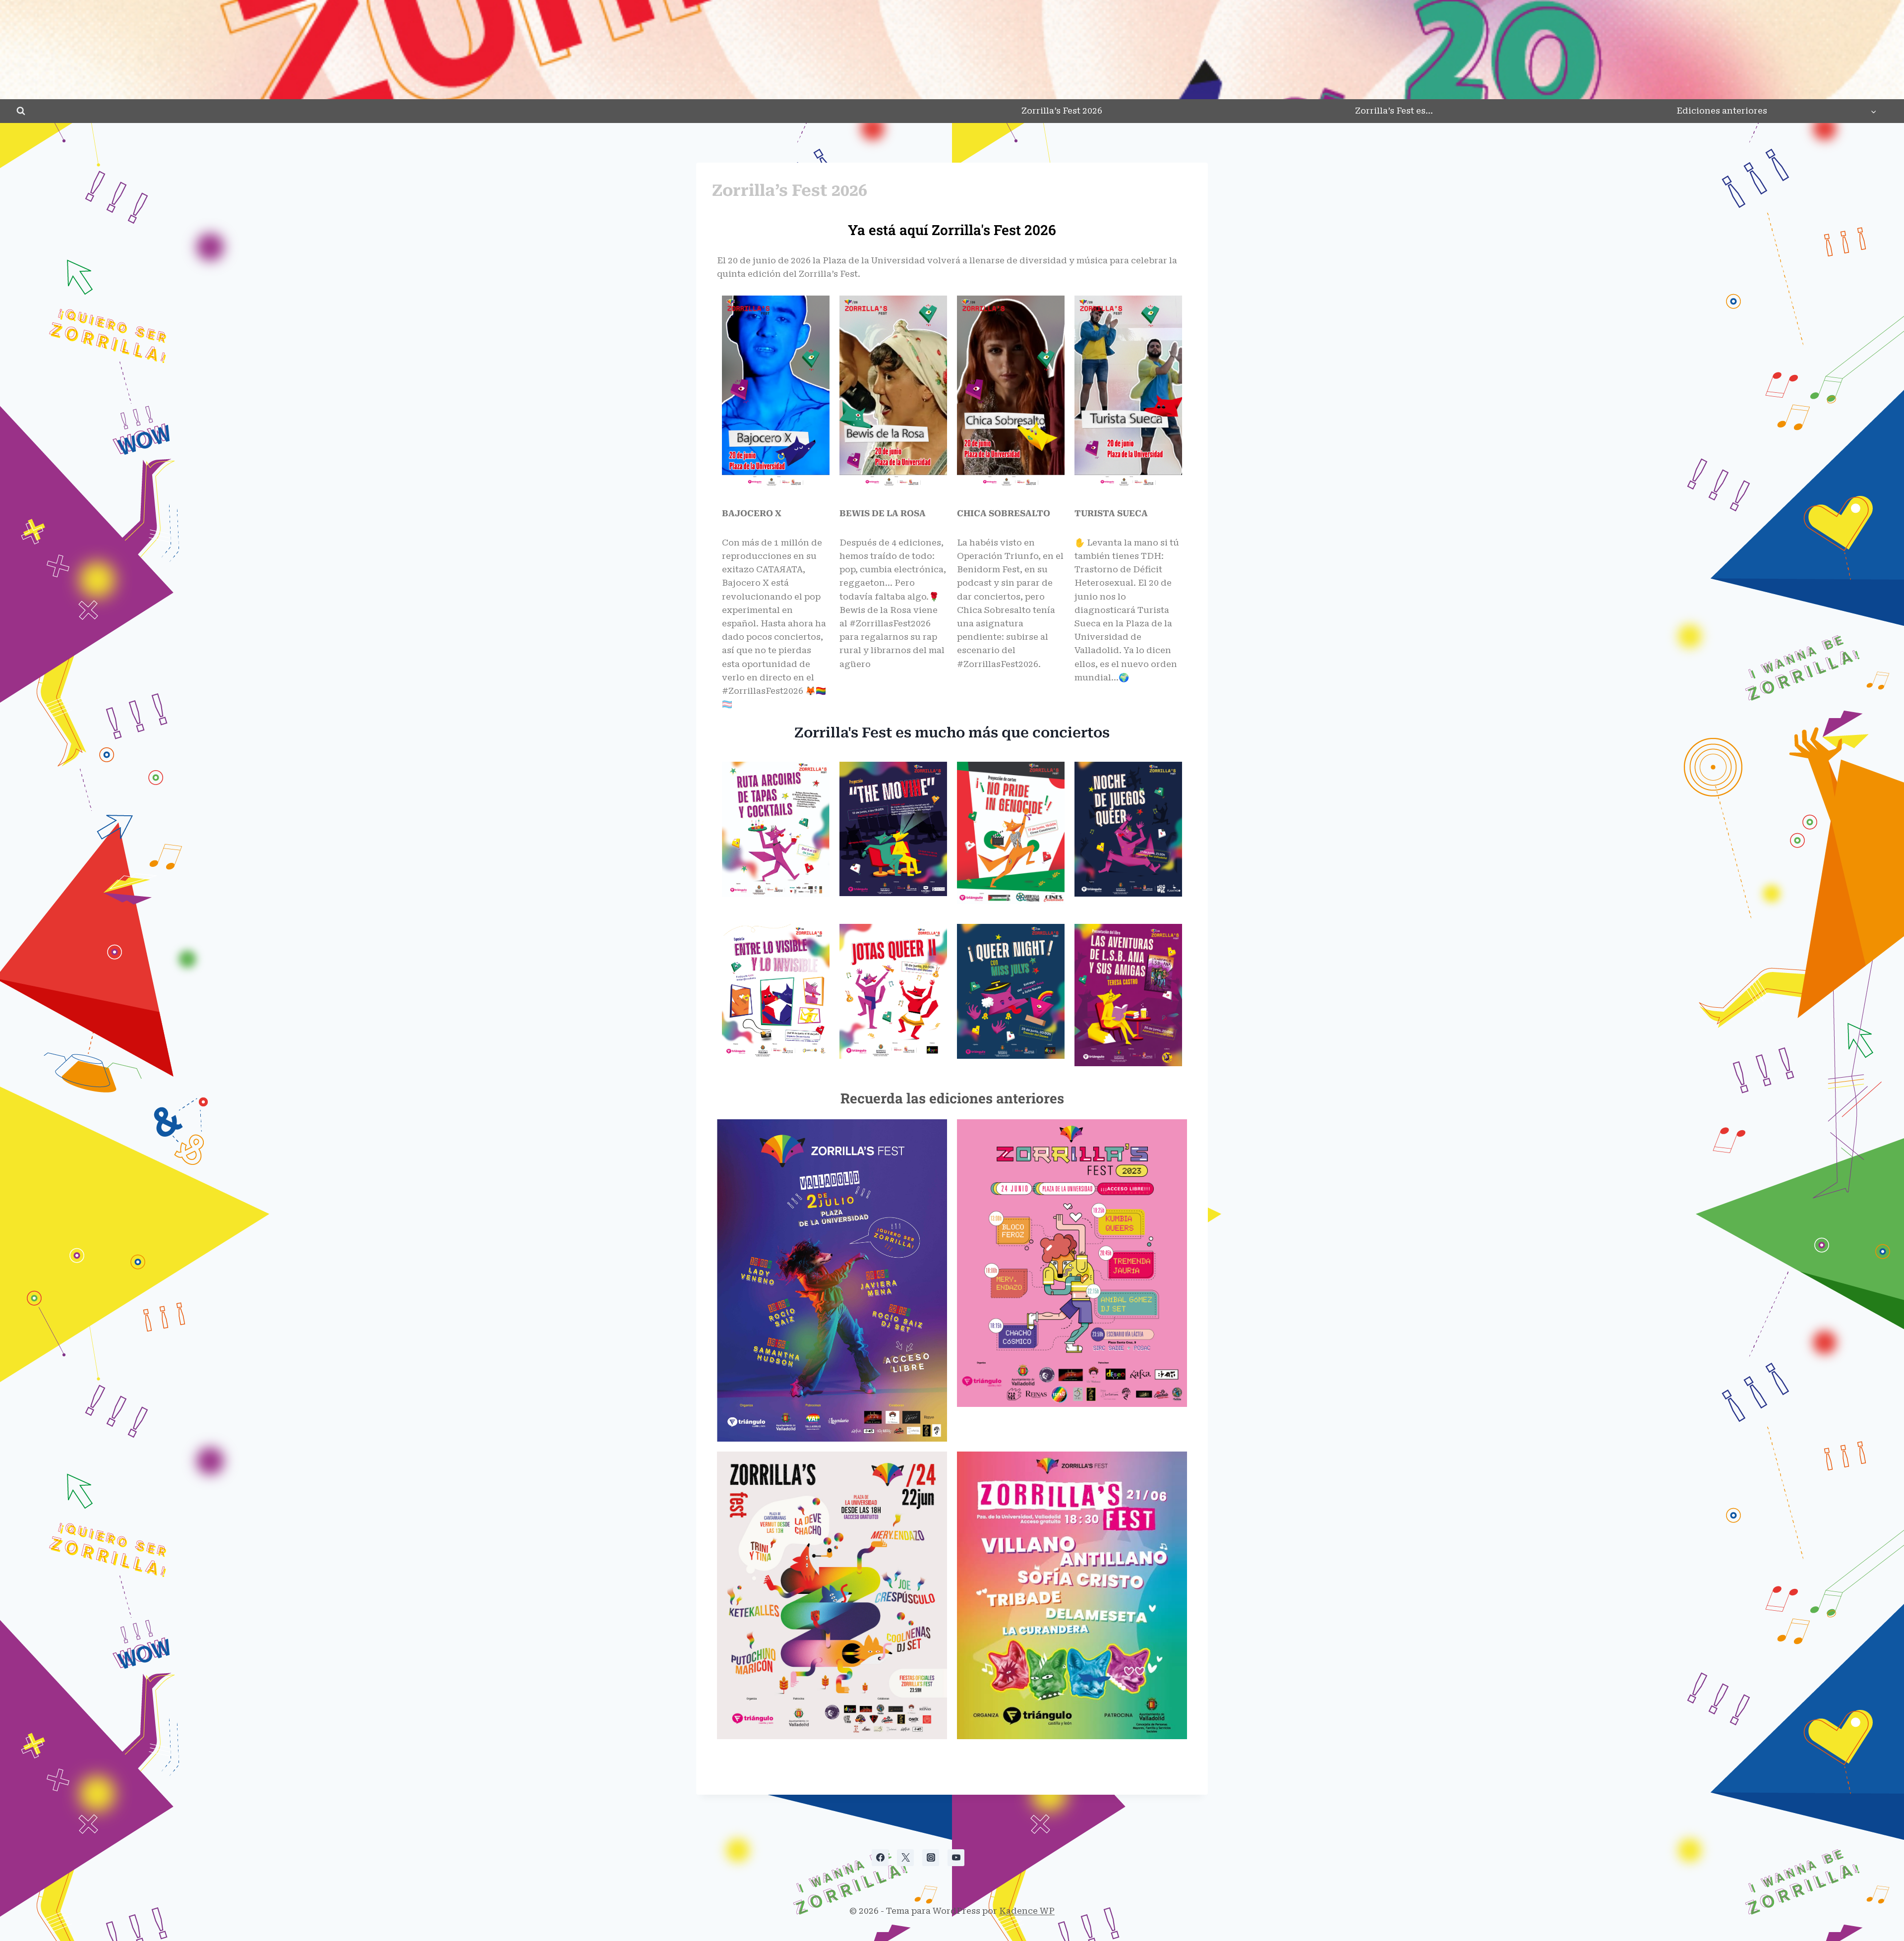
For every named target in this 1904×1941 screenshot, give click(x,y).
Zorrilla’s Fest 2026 (1062, 111)
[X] (905, 1858)
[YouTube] (956, 1858)
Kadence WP (1027, 1911)
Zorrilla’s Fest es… (1394, 111)
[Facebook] (880, 1858)
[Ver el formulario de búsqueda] (21, 111)
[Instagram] (931, 1858)
